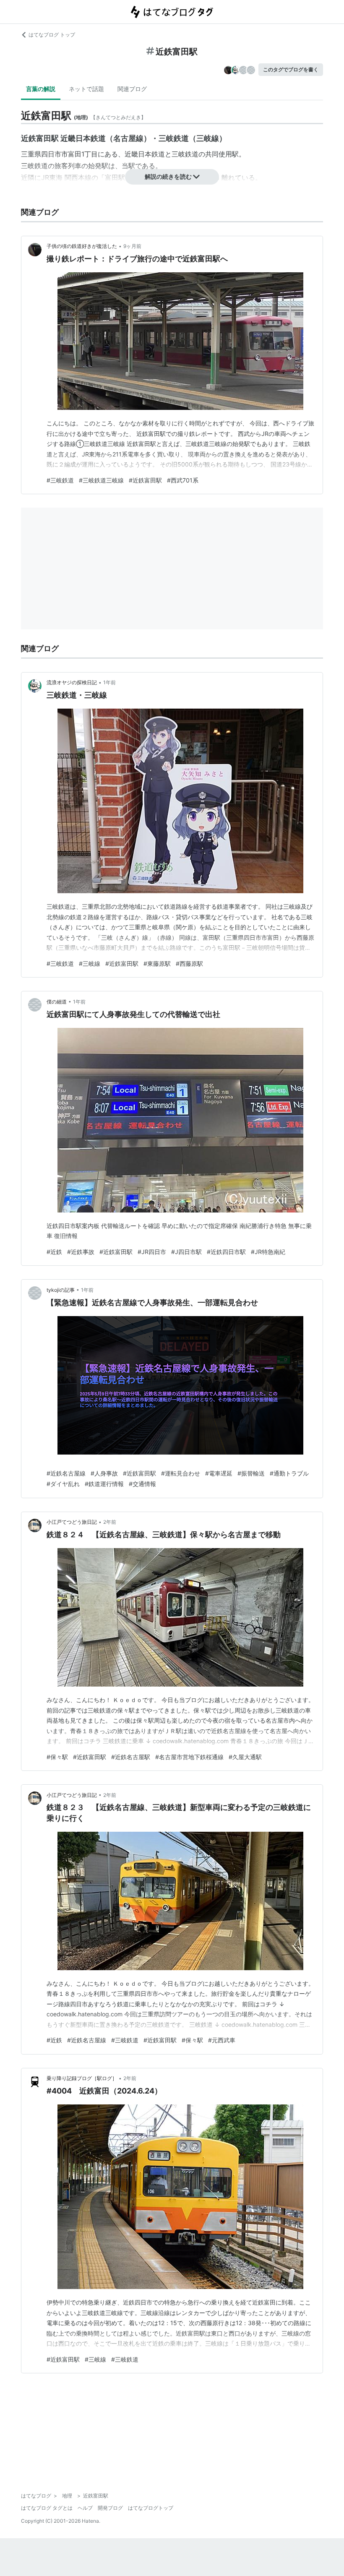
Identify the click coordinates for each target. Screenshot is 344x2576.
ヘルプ (85, 2508)
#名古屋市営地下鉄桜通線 (189, 1757)
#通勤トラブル (289, 1473)
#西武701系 (183, 480)
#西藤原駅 (189, 963)
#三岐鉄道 (60, 480)
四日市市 (55, 154)
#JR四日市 (152, 1252)
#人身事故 (104, 1473)
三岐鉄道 (185, 154)
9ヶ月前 (132, 246)
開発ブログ (110, 2508)
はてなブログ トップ (52, 35)
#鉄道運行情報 (104, 1484)
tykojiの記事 (61, 1290)
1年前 (109, 682)
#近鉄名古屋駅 (131, 1757)
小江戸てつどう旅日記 (72, 1522)
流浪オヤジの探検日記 (72, 682)
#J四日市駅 (186, 1252)
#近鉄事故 (81, 1252)
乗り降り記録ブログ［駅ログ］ (82, 2078)
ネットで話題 (86, 89)
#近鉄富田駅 (145, 480)
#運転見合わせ (181, 1473)
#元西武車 (222, 2040)
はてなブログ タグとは (47, 2508)
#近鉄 (54, 1252)
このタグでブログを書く (291, 69)
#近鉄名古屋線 (66, 1473)
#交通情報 (142, 1484)
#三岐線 (90, 963)
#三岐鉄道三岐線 (101, 480)
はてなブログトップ (151, 2508)
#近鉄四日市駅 (226, 1252)
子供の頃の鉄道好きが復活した (82, 246)
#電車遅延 (219, 1473)
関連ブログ (132, 89)
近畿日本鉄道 (145, 154)
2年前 (110, 1522)
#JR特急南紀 (268, 1252)
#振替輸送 (251, 1473)
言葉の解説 (41, 89)
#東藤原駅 (157, 963)
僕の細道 (57, 1002)
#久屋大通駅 (245, 1757)
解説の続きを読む (168, 176)
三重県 (31, 154)
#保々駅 (57, 1757)
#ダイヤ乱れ (63, 1484)
